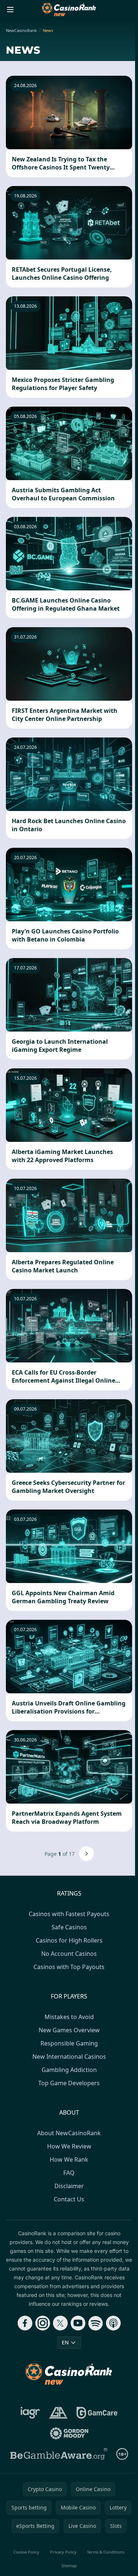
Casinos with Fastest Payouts (69, 1914)
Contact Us (69, 2199)
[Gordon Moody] (69, 2433)
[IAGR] (30, 2413)
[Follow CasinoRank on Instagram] (43, 2323)
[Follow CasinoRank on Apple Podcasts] (113, 2323)
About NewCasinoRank (69, 2133)
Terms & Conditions (106, 2552)
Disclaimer (69, 2186)
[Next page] (86, 1854)
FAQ (69, 2173)
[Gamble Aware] (59, 2454)
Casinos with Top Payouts (69, 1967)
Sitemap (69, 2566)
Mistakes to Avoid (69, 2017)
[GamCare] (97, 2413)
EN (65, 2342)
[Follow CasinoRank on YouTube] (78, 2323)
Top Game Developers (69, 2083)
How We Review (69, 2146)
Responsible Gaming (69, 2043)
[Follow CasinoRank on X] (60, 2323)
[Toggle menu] (10, 10)
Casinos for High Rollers (69, 1940)
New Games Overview (69, 2030)
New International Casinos (69, 2057)
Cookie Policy (26, 2552)
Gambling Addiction (69, 2070)
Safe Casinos (69, 1927)
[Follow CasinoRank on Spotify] (96, 2323)
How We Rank (69, 2159)
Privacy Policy (63, 2552)
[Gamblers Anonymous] (58, 2413)
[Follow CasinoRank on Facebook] (25, 2323)
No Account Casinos (69, 1954)
